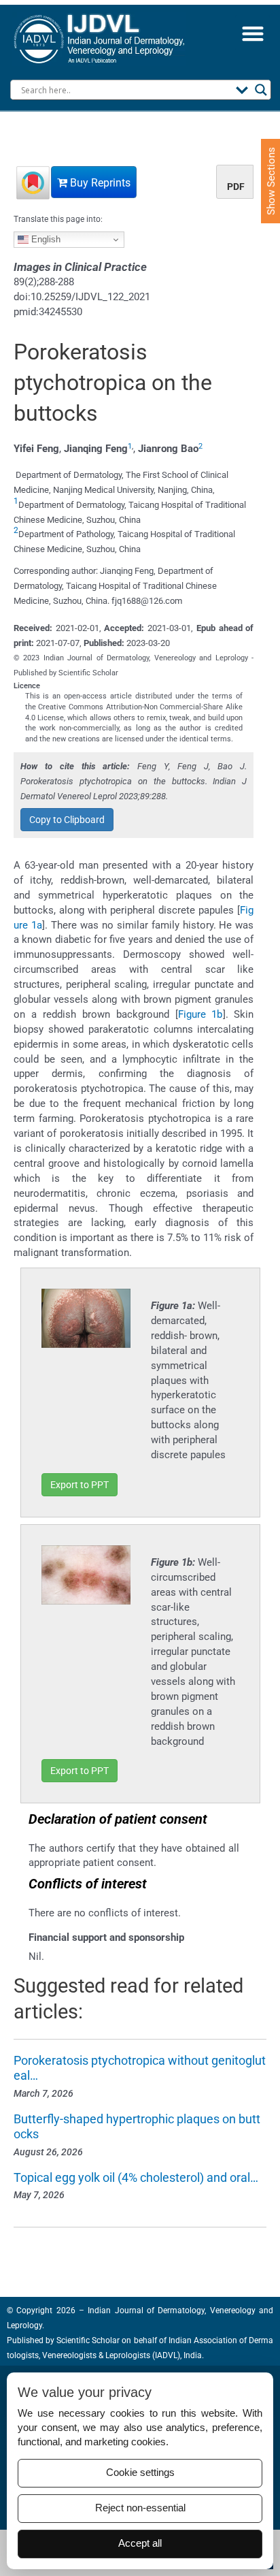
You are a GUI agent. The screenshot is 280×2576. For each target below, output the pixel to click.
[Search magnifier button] (261, 90)
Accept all (140, 2543)
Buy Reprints (99, 183)
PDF (236, 187)
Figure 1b (200, 1014)
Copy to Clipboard (67, 820)
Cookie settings (140, 2473)
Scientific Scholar (87, 2340)
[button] (252, 33)
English (45, 239)
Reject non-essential (140, 2508)
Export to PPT (80, 1485)
